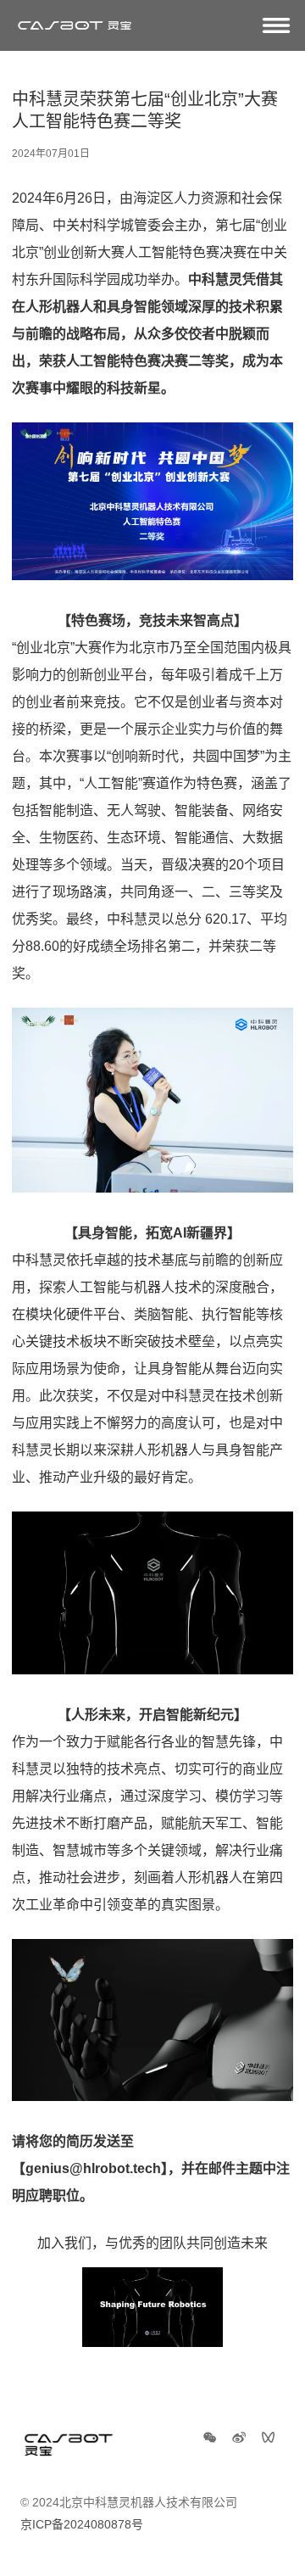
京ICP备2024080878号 (82, 2524)
